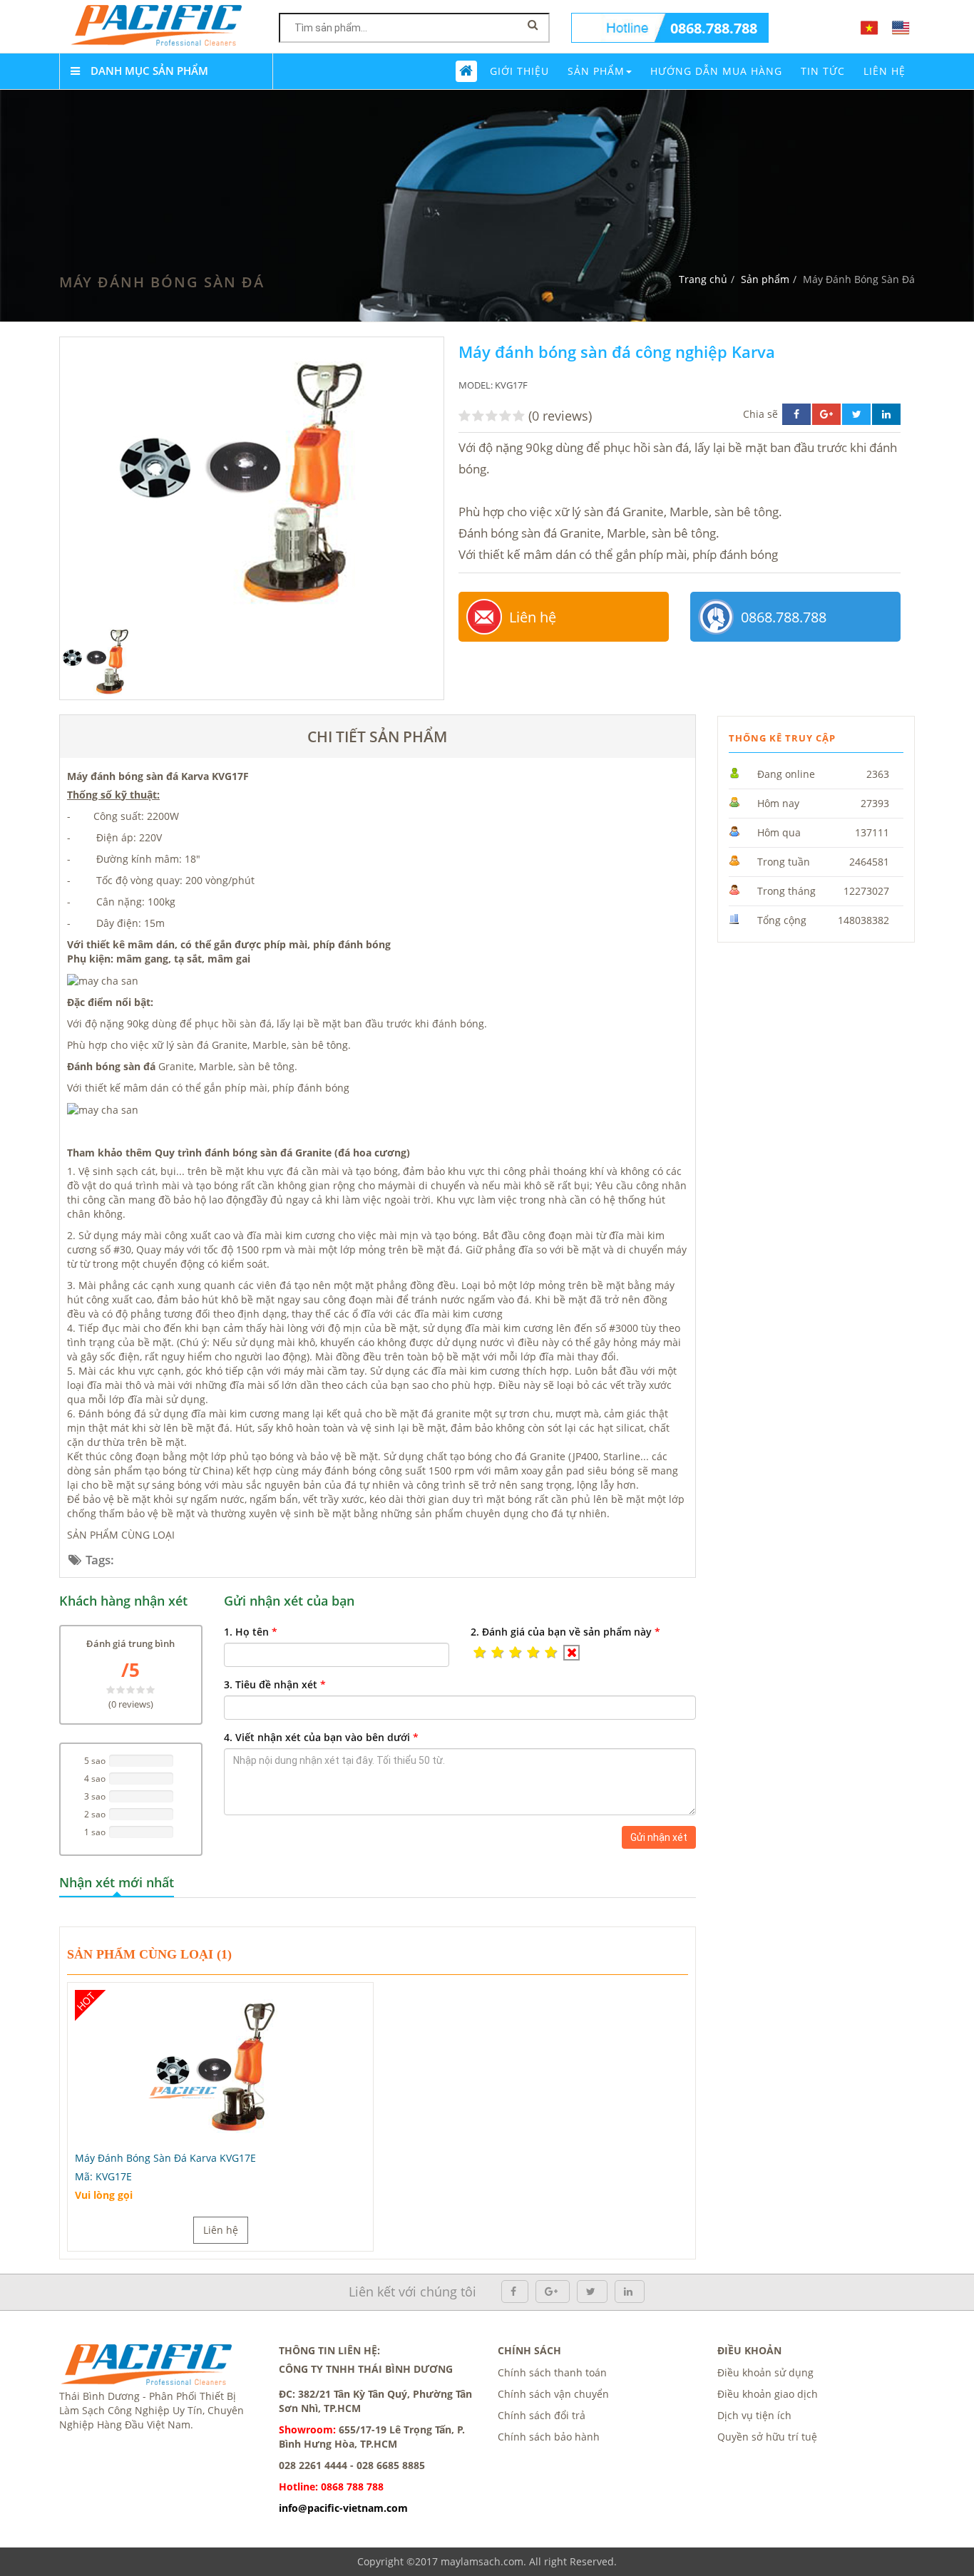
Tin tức (823, 71)
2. (565, 1632)
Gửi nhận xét (659, 1837)
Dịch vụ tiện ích (754, 2415)
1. (251, 1632)
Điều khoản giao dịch (768, 2394)
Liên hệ (533, 617)
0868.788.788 (714, 28)
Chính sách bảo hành (549, 2437)
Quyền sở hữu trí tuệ (767, 2437)
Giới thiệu (519, 71)
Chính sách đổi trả (542, 2415)
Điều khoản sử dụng (765, 2372)
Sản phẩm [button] (596, 71)
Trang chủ (703, 279)
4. (321, 1737)
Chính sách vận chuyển (553, 2394)
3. (275, 1684)
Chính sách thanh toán (552, 2372)
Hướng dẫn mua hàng (716, 71)
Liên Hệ (885, 71)
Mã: (103, 2176)
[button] (480, 1653)
